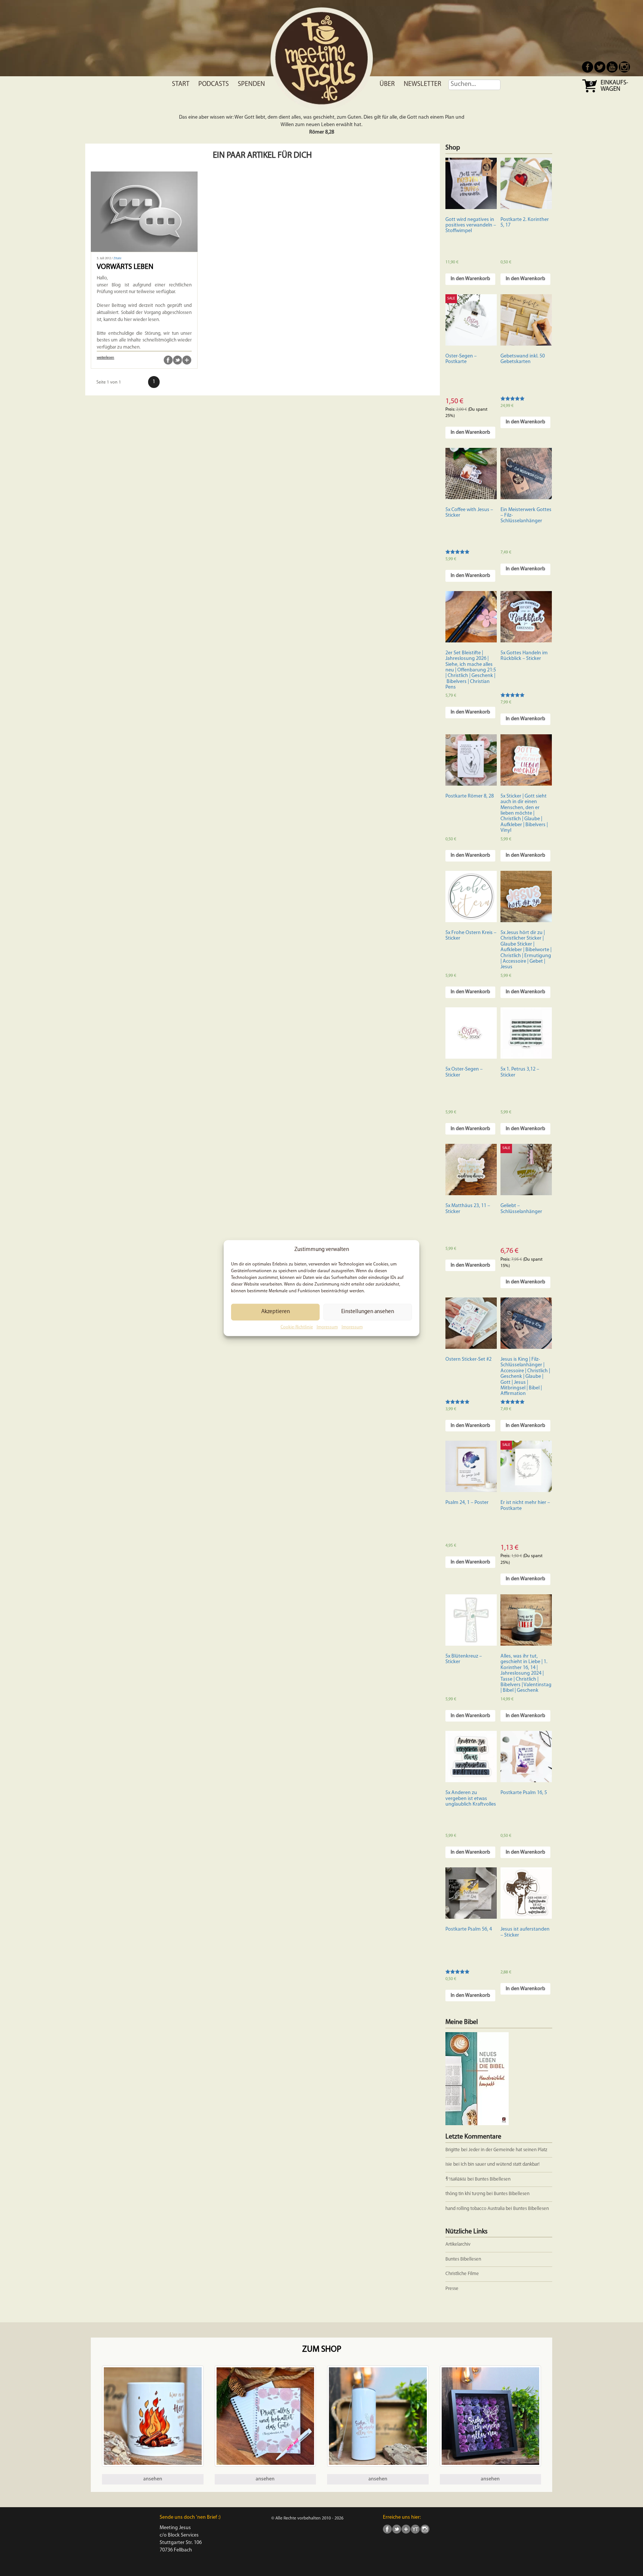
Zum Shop (322, 2350)
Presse (452, 2289)
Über (387, 84)
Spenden (251, 84)
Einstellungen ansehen (368, 1312)
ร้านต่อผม (456, 2179)
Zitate (117, 259)
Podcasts (214, 84)
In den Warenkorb (470, 279)
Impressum (327, 1327)
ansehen (153, 2479)
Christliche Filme (462, 2274)
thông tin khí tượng (465, 2194)
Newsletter (423, 84)
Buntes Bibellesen (493, 2179)
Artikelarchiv (458, 2244)
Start (181, 84)
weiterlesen (105, 358)
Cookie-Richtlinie (297, 1327)
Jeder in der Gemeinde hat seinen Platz (508, 2150)
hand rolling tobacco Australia (475, 2209)
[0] (590, 92)
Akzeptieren (276, 1312)
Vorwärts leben (125, 267)
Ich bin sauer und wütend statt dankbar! (501, 2164)
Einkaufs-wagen (614, 86)
